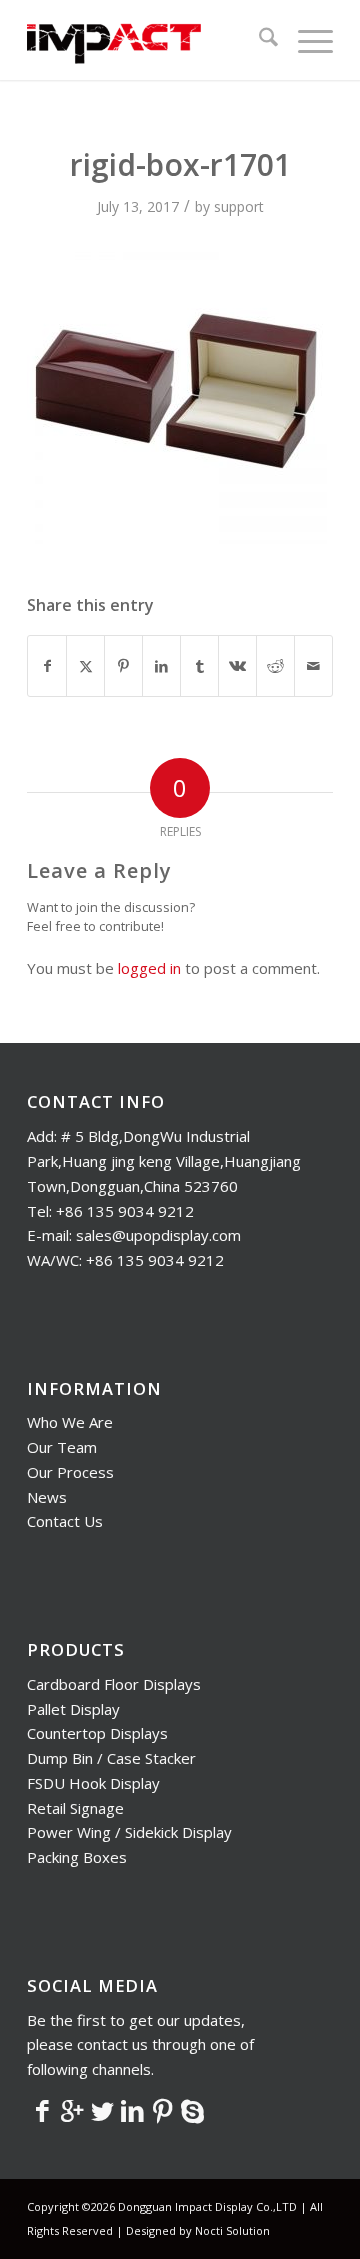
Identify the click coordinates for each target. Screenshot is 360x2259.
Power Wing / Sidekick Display (129, 1832)
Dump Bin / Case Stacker (111, 1758)
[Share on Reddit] (275, 666)
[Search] (258, 40)
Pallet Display (73, 1709)
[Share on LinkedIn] (161, 666)
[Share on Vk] (237, 666)
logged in (149, 968)
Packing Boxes (77, 1857)
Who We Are (70, 1422)
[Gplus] (72, 2110)
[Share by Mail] (313, 666)
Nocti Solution (232, 2230)
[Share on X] (85, 666)
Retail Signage (75, 1808)
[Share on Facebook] (47, 666)
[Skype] (192, 2110)
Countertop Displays (97, 1733)
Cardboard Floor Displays (114, 1684)
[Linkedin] (132, 2110)
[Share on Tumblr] (199, 666)
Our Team (62, 1447)
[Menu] (305, 40)
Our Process (70, 1472)
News (47, 1497)
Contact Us (65, 1521)
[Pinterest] (162, 2110)
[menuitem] (258, 40)
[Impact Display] (149, 40)
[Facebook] (42, 2110)
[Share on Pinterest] (123, 666)
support (239, 206)
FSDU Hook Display (93, 1783)
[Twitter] (102, 2110)
